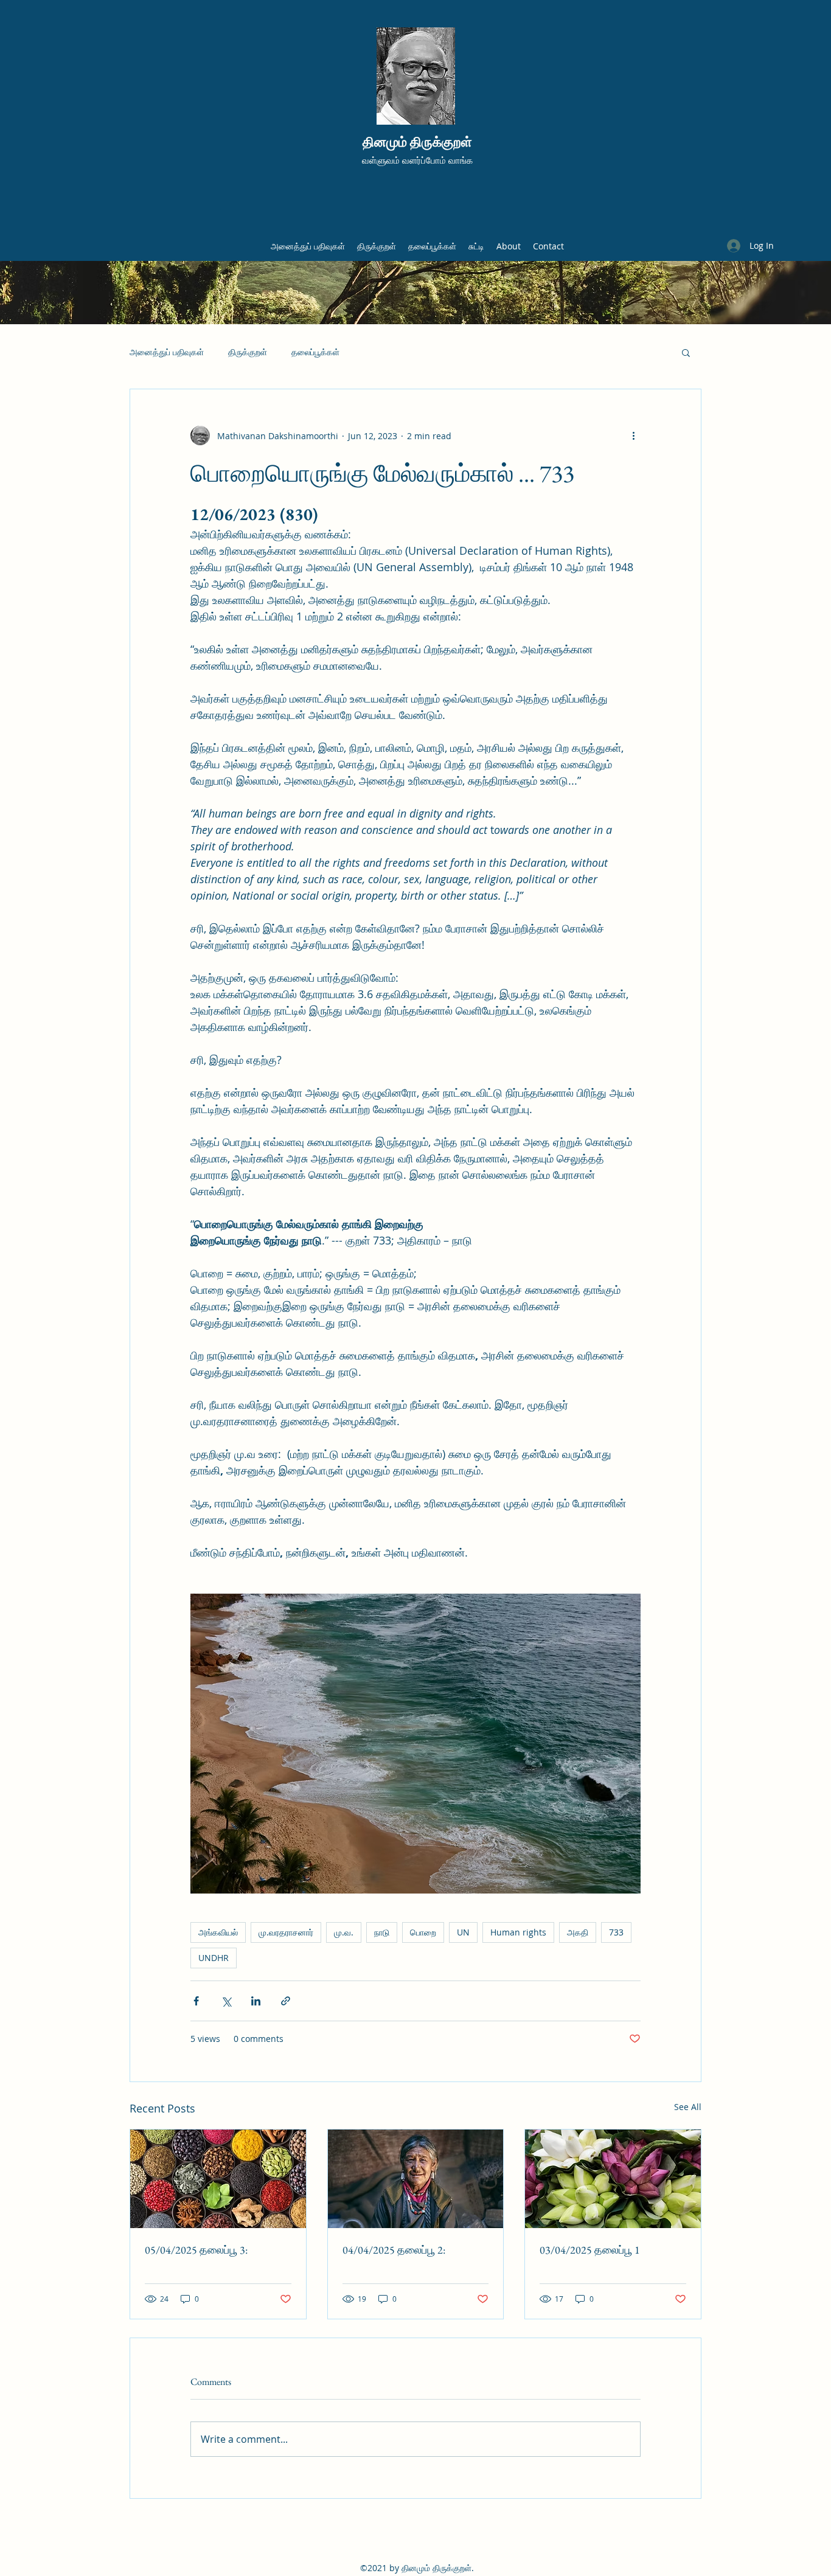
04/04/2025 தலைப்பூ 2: (394, 2250)
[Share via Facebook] (196, 2001)
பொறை (423, 1932)
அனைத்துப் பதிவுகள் (167, 352)
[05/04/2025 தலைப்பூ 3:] (218, 2179)
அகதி (578, 1932)
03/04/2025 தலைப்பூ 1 (590, 2250)
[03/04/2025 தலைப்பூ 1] (613, 2179)
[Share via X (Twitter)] (226, 2001)
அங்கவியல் (218, 1932)
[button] (686, 352)
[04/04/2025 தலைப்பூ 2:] (416, 2179)
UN (463, 1932)
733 (616, 1932)
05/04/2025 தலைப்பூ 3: (196, 2250)
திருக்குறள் (248, 352)
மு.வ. (344, 1932)
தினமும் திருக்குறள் (417, 142)
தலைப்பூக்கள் (315, 352)
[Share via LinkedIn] (256, 2001)
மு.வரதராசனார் (286, 1932)
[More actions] (633, 436)
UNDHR (214, 1958)
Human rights (518, 1932)
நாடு (382, 1932)
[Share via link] (286, 2001)
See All (688, 2107)
